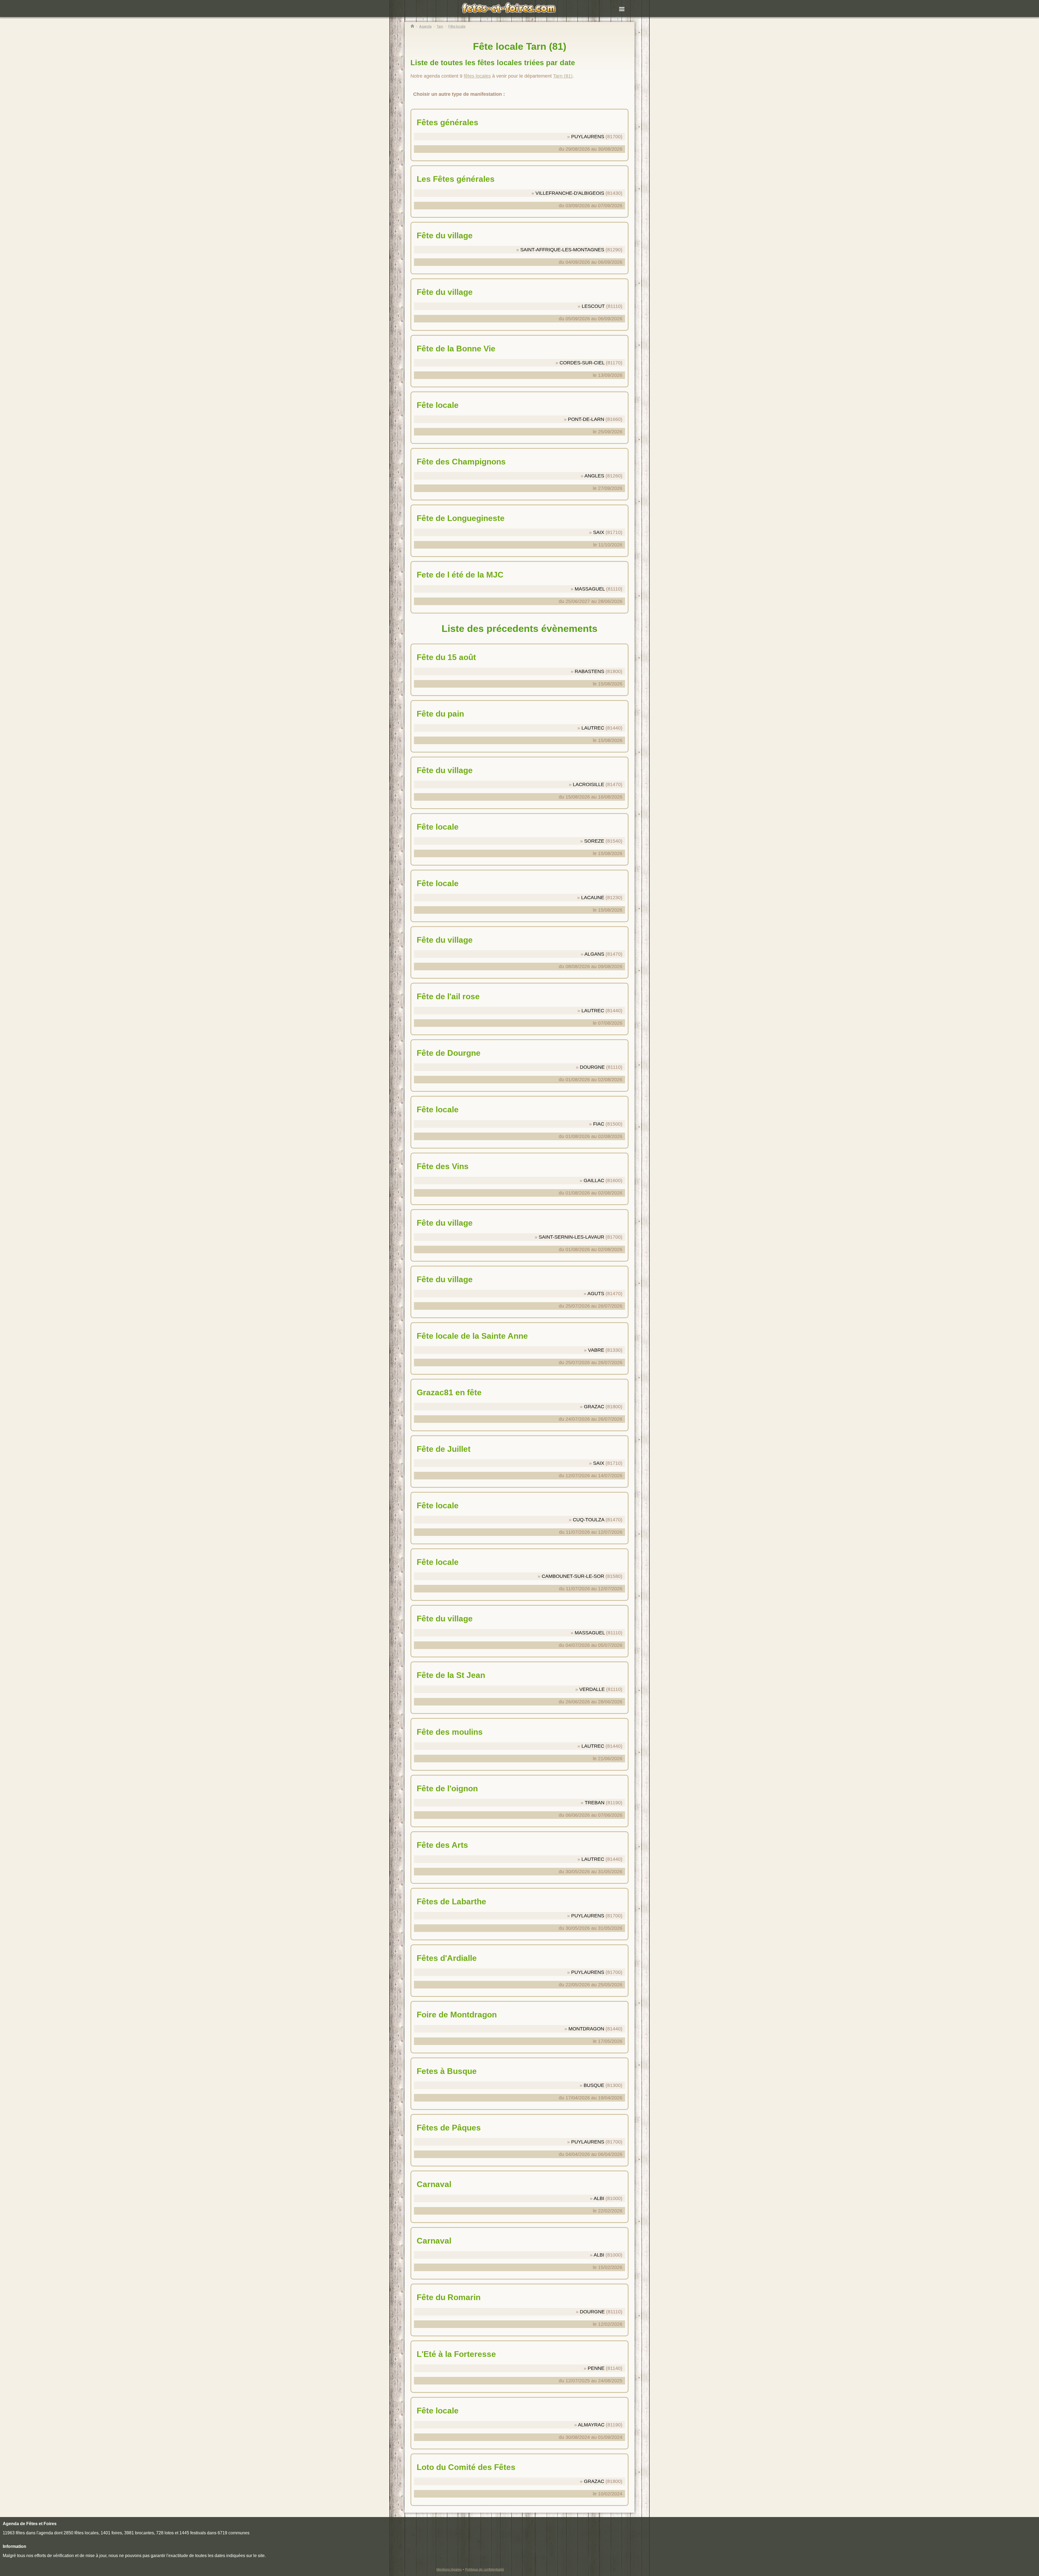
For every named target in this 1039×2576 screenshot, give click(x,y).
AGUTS (596, 1294)
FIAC (599, 1124)
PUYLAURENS (588, 137)
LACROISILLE (588, 784)
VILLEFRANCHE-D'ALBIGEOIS (570, 193)
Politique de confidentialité (485, 2570)
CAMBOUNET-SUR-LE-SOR (573, 1576)
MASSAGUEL (590, 589)
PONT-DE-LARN (586, 419)
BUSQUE (594, 2085)
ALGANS (594, 954)
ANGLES (594, 476)
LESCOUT (593, 306)
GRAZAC (594, 1407)
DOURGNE (592, 1067)
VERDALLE (592, 1689)
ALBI (599, 2198)
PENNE (596, 2368)
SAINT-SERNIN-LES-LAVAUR (571, 1237)
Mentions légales (449, 2570)
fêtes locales (477, 76)
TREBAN (595, 1803)
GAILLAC (594, 1180)
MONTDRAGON (586, 2029)
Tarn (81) (563, 76)
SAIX (599, 532)
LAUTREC (593, 728)
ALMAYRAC (591, 2425)
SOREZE (594, 841)
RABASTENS (589, 671)
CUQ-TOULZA (588, 1520)
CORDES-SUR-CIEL (582, 363)
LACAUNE (593, 898)
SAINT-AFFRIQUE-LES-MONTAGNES (562, 250)
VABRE (596, 1350)
